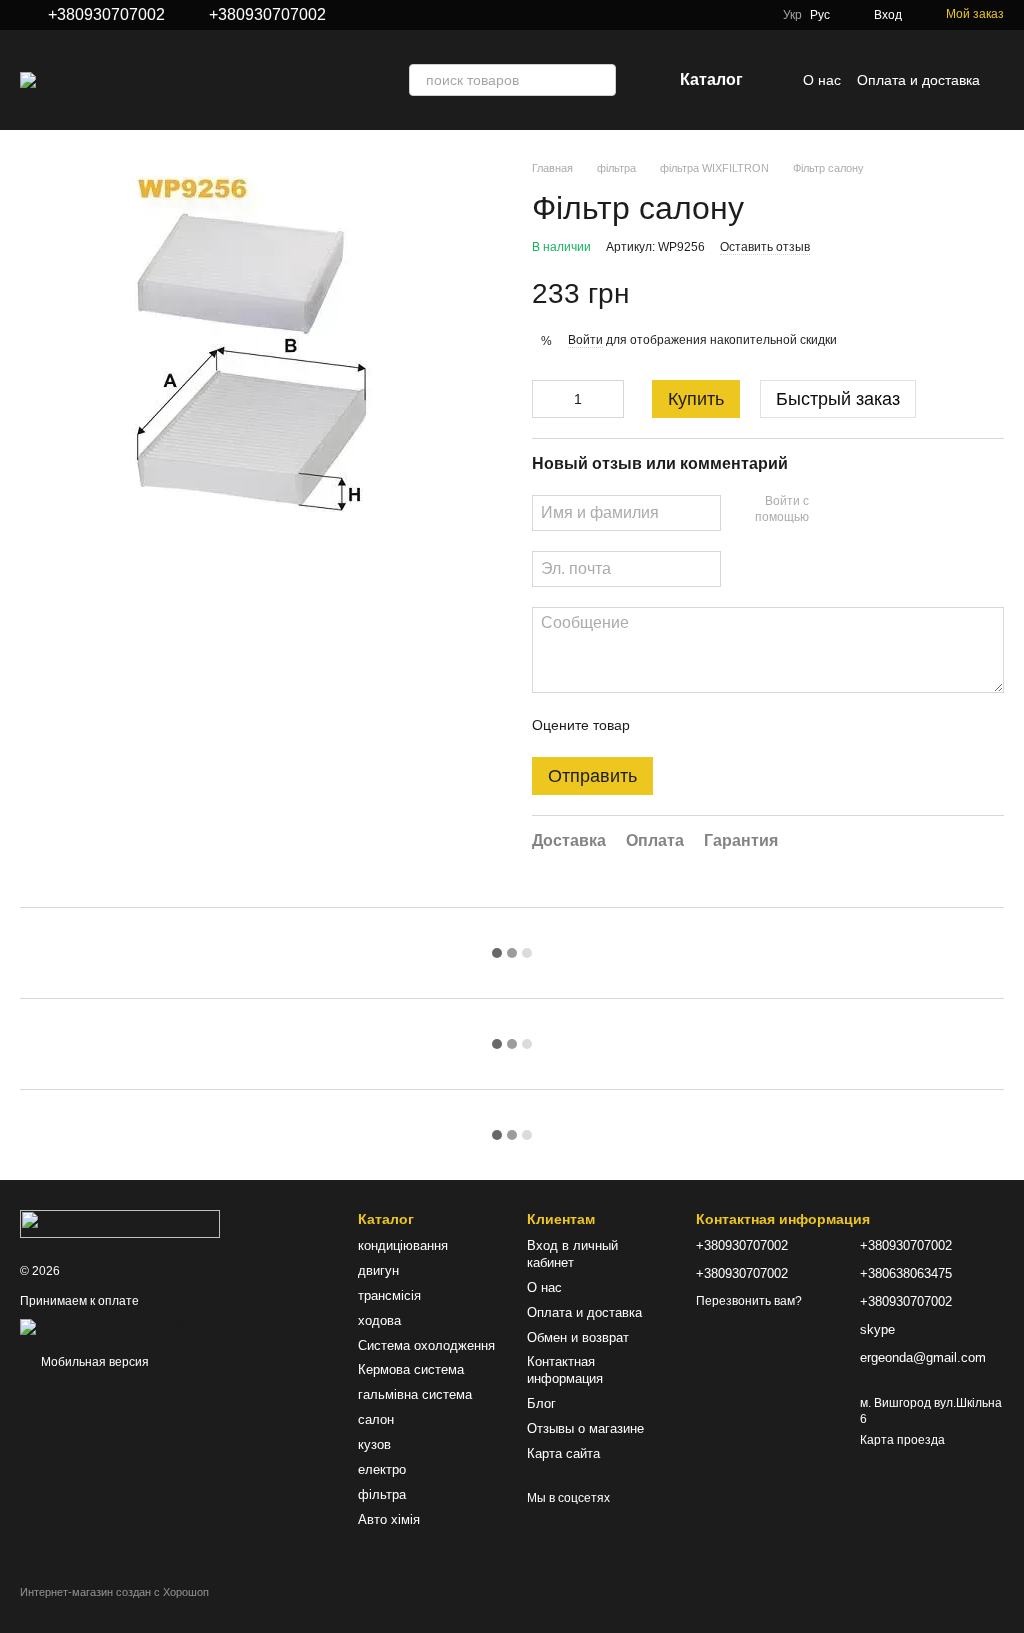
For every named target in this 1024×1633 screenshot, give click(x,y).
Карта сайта (563, 1453)
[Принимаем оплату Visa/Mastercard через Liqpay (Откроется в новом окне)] (166, 1327)
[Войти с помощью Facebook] (831, 510)
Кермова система (411, 1369)
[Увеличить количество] (609, 399)
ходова (379, 1320)
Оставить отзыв (765, 247)
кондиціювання (403, 1245)
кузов (374, 1444)
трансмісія (389, 1295)
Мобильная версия (93, 1362)
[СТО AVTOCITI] (120, 1223)
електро (382, 1469)
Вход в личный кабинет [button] (572, 1254)
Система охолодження (426, 1345)
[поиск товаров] (600, 80)
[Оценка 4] (759, 725)
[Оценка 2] (695, 725)
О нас (822, 80)
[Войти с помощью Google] (863, 510)
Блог (541, 1403)
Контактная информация (565, 1370)
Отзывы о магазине (585, 1428)
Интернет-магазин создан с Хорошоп (114, 1592)
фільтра (382, 1494)
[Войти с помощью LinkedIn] (895, 510)
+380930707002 (106, 15)
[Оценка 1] (663, 725)
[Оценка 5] (791, 725)
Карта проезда (902, 1440)
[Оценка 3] (727, 725)
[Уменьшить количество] (547, 399)
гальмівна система (415, 1394)
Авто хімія (389, 1519)
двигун (378, 1270)
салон (376, 1419)
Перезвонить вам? (749, 1301)
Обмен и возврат (578, 1337)
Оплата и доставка (918, 80)
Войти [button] (585, 340)
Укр (792, 15)
